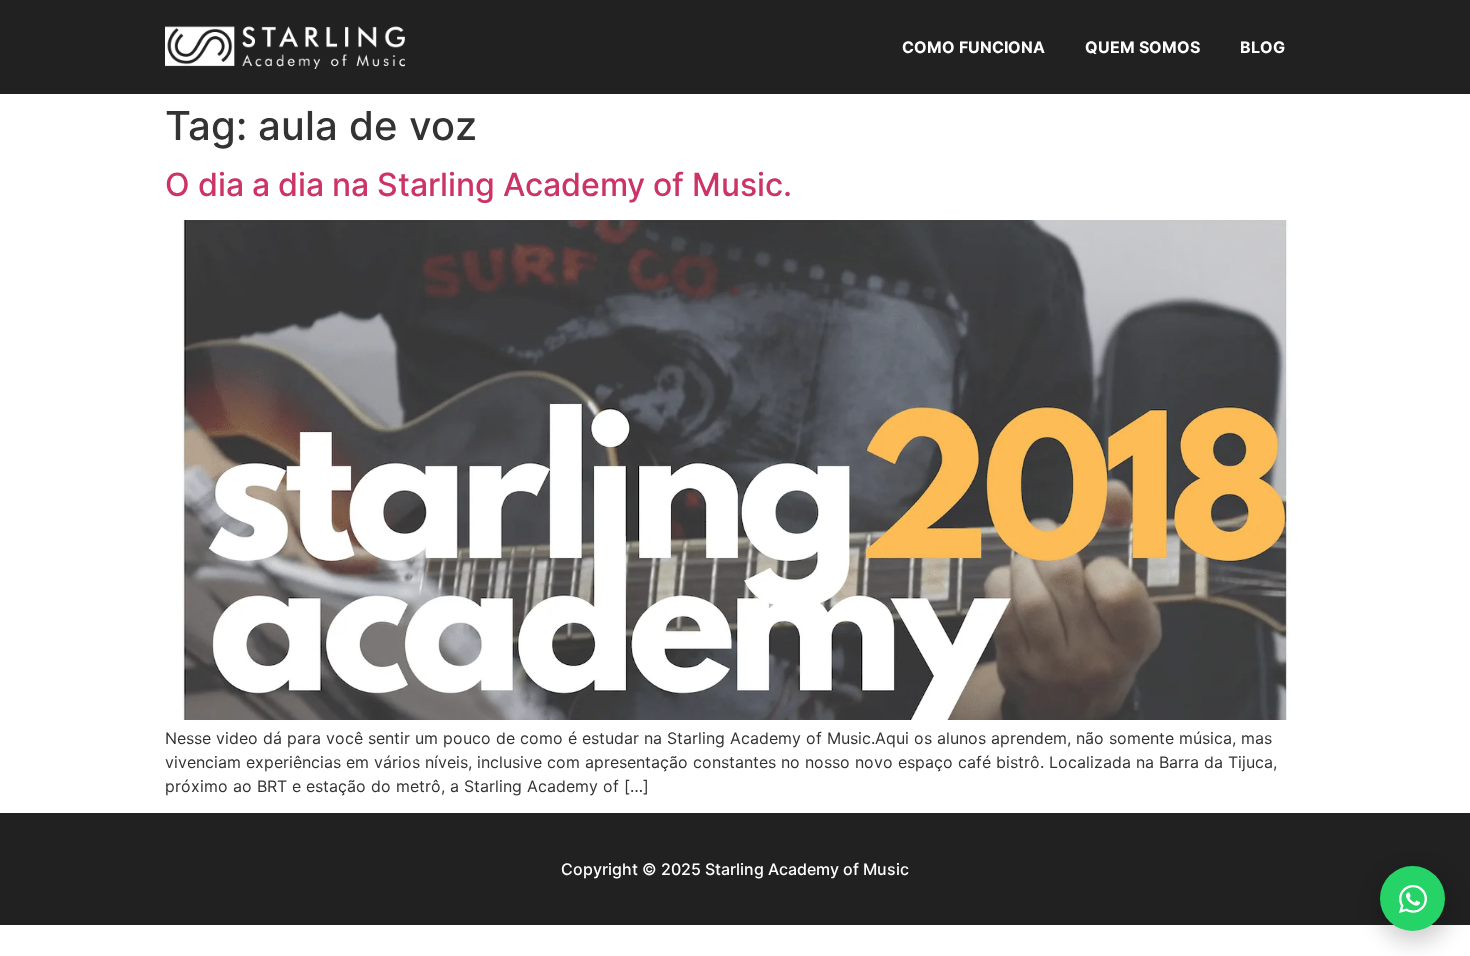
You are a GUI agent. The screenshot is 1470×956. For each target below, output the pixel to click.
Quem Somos (1142, 47)
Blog (1262, 47)
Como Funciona (973, 47)
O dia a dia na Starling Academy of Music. (478, 184)
